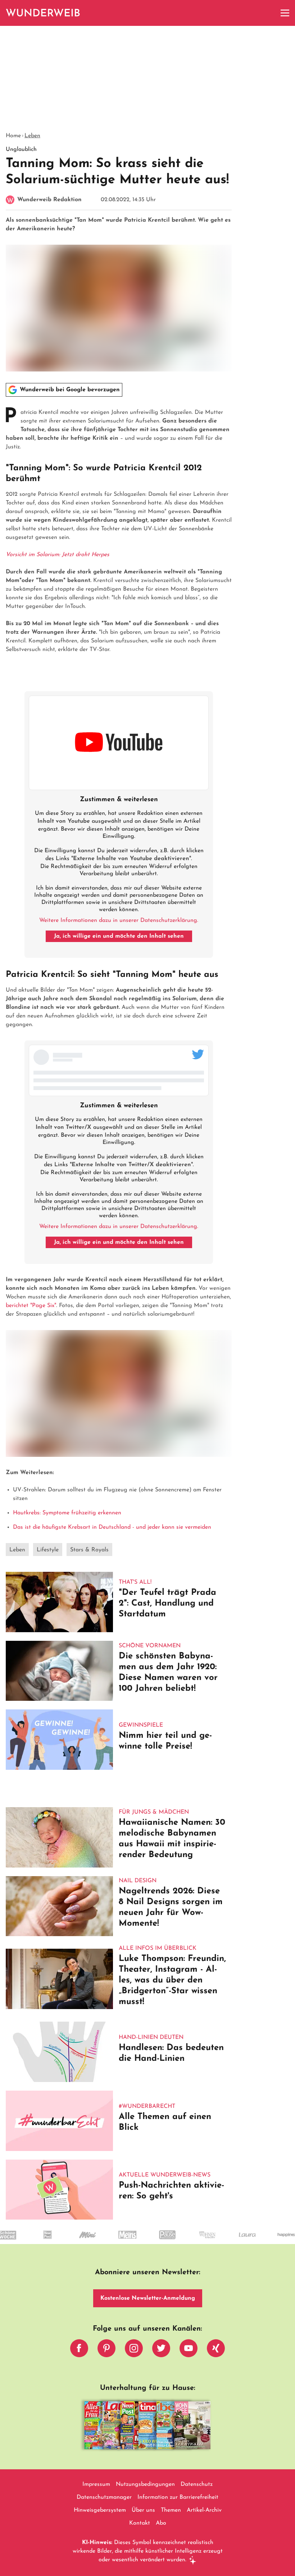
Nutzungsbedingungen (145, 2484)
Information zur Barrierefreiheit (178, 2497)
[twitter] (161, 2350)
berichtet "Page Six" (31, 1306)
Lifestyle (48, 1550)
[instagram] (134, 2350)
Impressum (96, 2484)
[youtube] (189, 2350)
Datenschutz (197, 2484)
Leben (32, 136)
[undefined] (35, 2241)
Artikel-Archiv (204, 2510)
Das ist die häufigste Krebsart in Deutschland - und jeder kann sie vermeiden (112, 1527)
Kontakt (140, 2523)
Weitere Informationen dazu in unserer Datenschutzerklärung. (119, 920)
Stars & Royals (89, 1550)
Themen (171, 2510)
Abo (161, 2523)
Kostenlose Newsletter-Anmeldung (148, 2298)
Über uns (143, 2510)
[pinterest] (106, 2350)
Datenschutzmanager (104, 2497)
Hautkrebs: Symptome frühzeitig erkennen (67, 1513)
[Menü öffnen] (285, 13)
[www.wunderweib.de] (43, 13)
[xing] (216, 2350)
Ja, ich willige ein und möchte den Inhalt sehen (119, 936)
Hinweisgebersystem (100, 2510)
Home (13, 136)
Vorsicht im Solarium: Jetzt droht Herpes (58, 555)
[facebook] (79, 2350)
